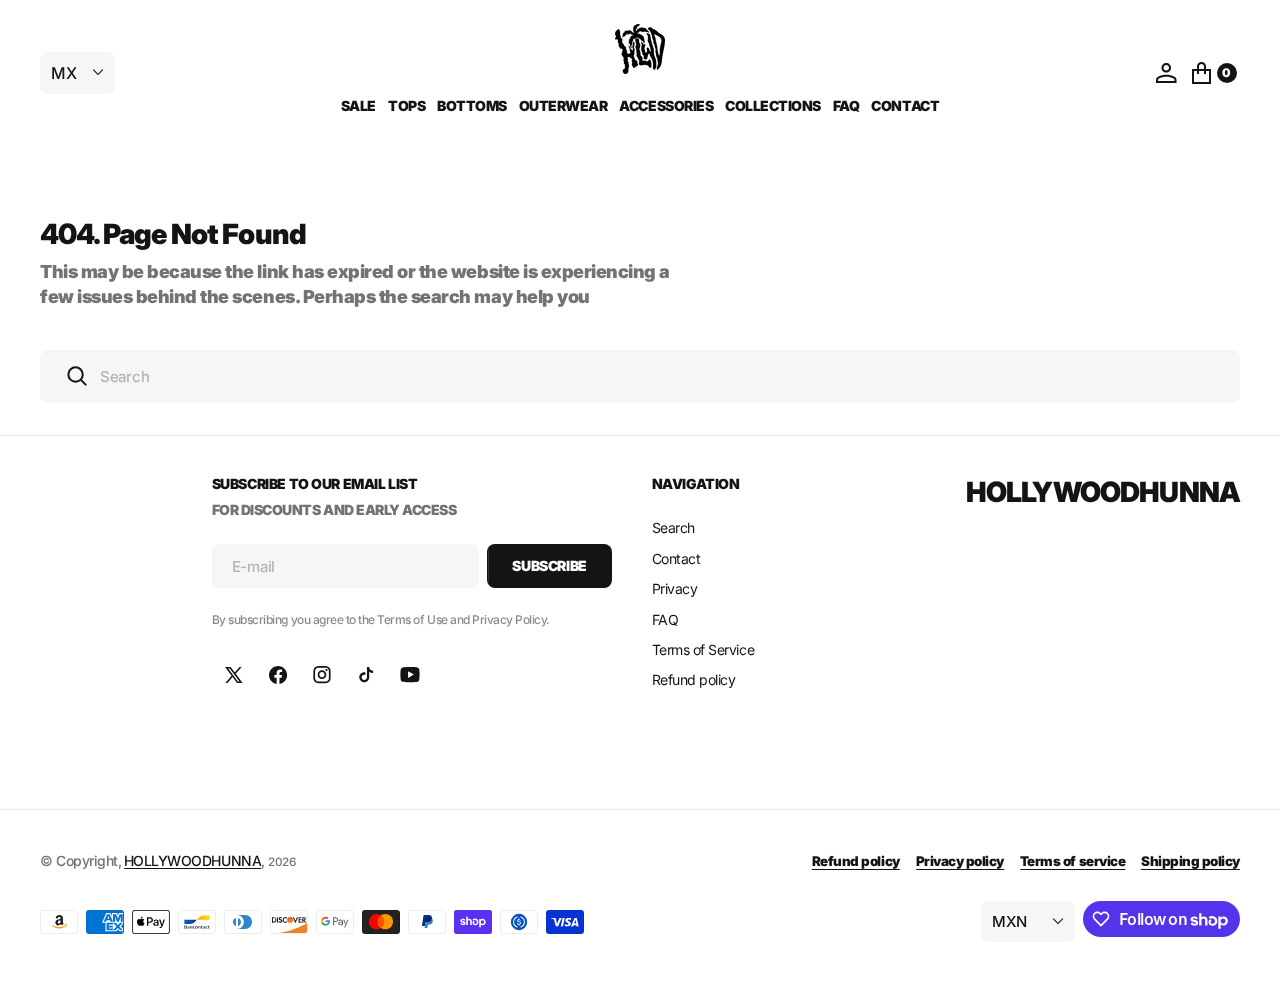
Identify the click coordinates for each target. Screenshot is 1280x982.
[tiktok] (366, 675)
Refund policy (856, 861)
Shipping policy (1190, 861)
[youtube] (410, 675)
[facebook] (278, 675)
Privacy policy (960, 861)
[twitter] (234, 675)
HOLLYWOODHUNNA (192, 860)
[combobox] (640, 376)
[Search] (77, 376)
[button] (1166, 73)
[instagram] (322, 675)
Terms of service (1072, 861)
